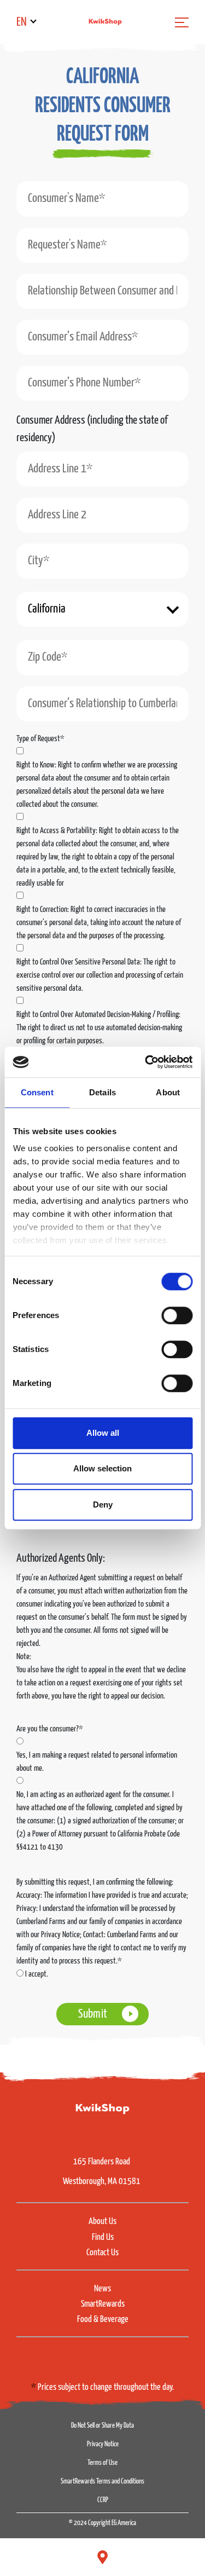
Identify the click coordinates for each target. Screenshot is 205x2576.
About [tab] (168, 1092)
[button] (102, 122)
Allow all (103, 1433)
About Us (102, 2222)
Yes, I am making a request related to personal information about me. (97, 1762)
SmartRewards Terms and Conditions (102, 2482)
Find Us (103, 2237)
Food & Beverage (103, 2320)
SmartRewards (103, 2304)
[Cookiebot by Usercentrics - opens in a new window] (146, 1062)
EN (22, 22)
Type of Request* (40, 739)
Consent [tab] (37, 1092)
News (102, 2289)
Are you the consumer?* (50, 1729)
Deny (103, 1504)
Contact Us (102, 2253)
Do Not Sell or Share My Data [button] (102, 2426)
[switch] (177, 1315)
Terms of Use (102, 2463)
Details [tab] (102, 1092)
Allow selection (102, 1468)
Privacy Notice (103, 2444)
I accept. (37, 1974)
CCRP (103, 2500)
